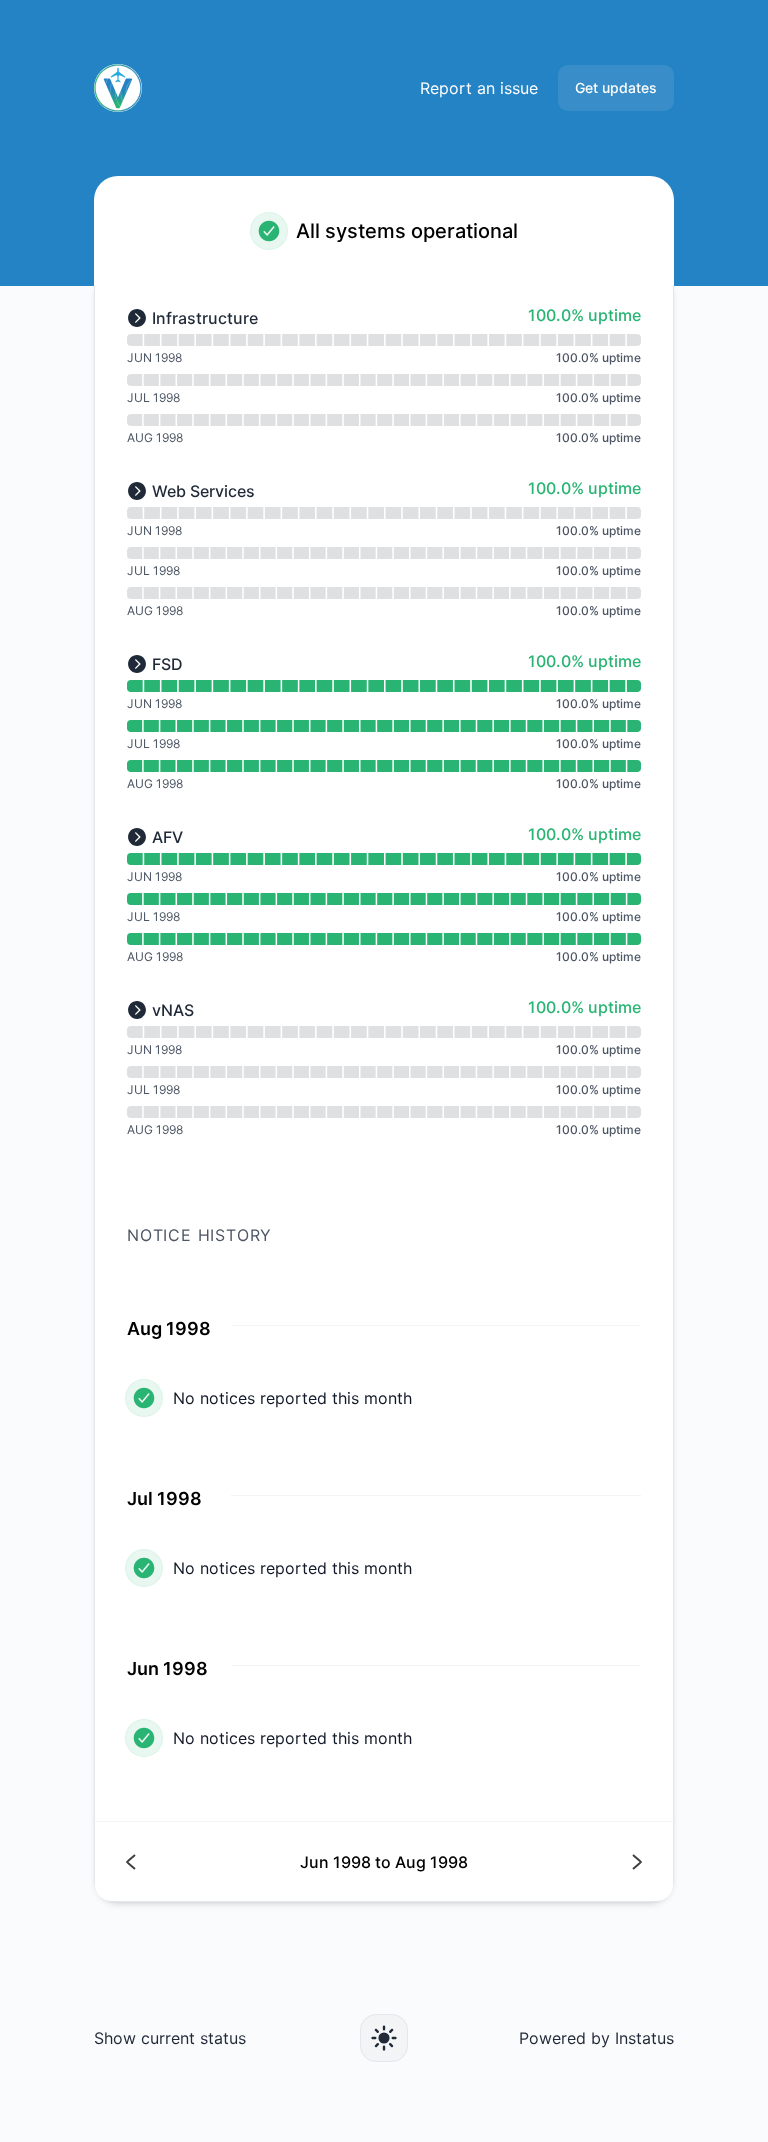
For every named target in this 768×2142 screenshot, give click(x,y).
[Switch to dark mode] (384, 2038)
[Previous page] (255, 1861)
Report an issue (479, 88)
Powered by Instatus (596, 2038)
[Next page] (512, 1861)
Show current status (170, 2038)
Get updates (616, 87)
